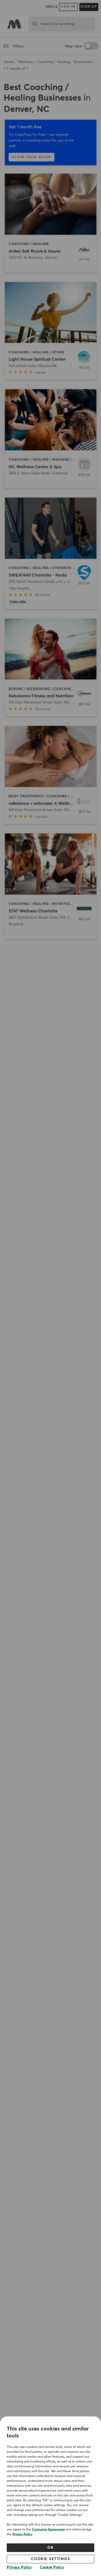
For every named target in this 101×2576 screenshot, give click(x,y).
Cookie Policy (52, 2567)
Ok (50, 2548)
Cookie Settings (51, 2559)
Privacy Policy (22, 2534)
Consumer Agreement (48, 2530)
